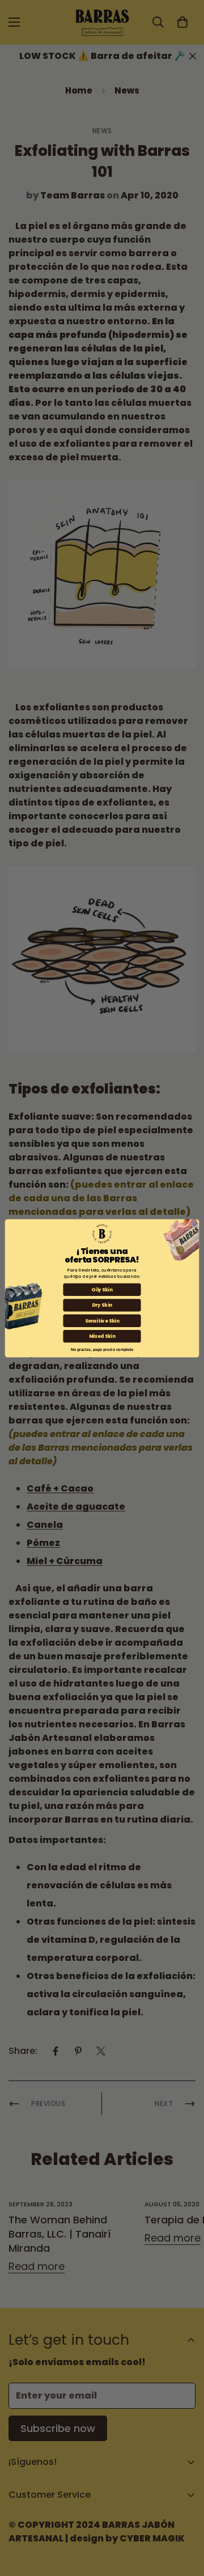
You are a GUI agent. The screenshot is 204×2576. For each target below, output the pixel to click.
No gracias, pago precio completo (102, 1348)
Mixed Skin (102, 1336)
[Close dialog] (195, 1223)
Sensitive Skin (102, 1320)
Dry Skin (102, 1305)
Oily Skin (102, 1289)
